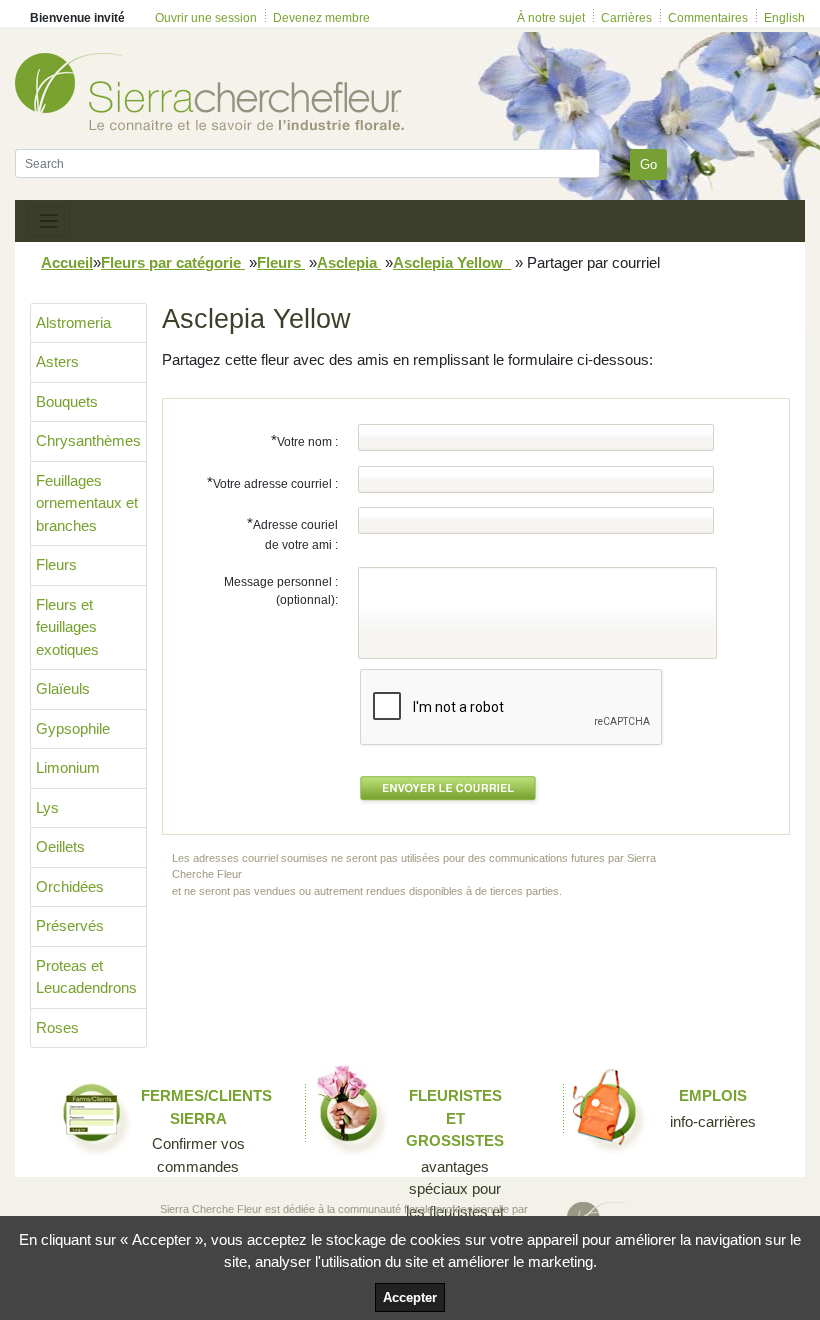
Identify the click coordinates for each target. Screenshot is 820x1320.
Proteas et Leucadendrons (86, 977)
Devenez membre (321, 18)
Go (648, 164)
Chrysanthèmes (88, 440)
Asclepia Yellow (452, 262)
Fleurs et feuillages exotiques (67, 627)
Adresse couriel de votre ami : (292, 533)
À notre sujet (551, 18)
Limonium (68, 767)
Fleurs (281, 262)
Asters (57, 361)
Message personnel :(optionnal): (281, 591)
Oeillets (60, 846)
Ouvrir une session (206, 18)
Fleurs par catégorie (173, 262)
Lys (47, 807)
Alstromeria (73, 322)
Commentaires (708, 18)
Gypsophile (73, 728)
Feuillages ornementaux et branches (87, 503)
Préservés (70, 925)
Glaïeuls (63, 688)
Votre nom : (304, 440)
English (784, 18)
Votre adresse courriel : (272, 482)
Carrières (626, 18)
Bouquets (67, 401)
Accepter (410, 1297)
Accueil (67, 262)
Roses (57, 1027)
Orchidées (70, 886)
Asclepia (349, 262)
